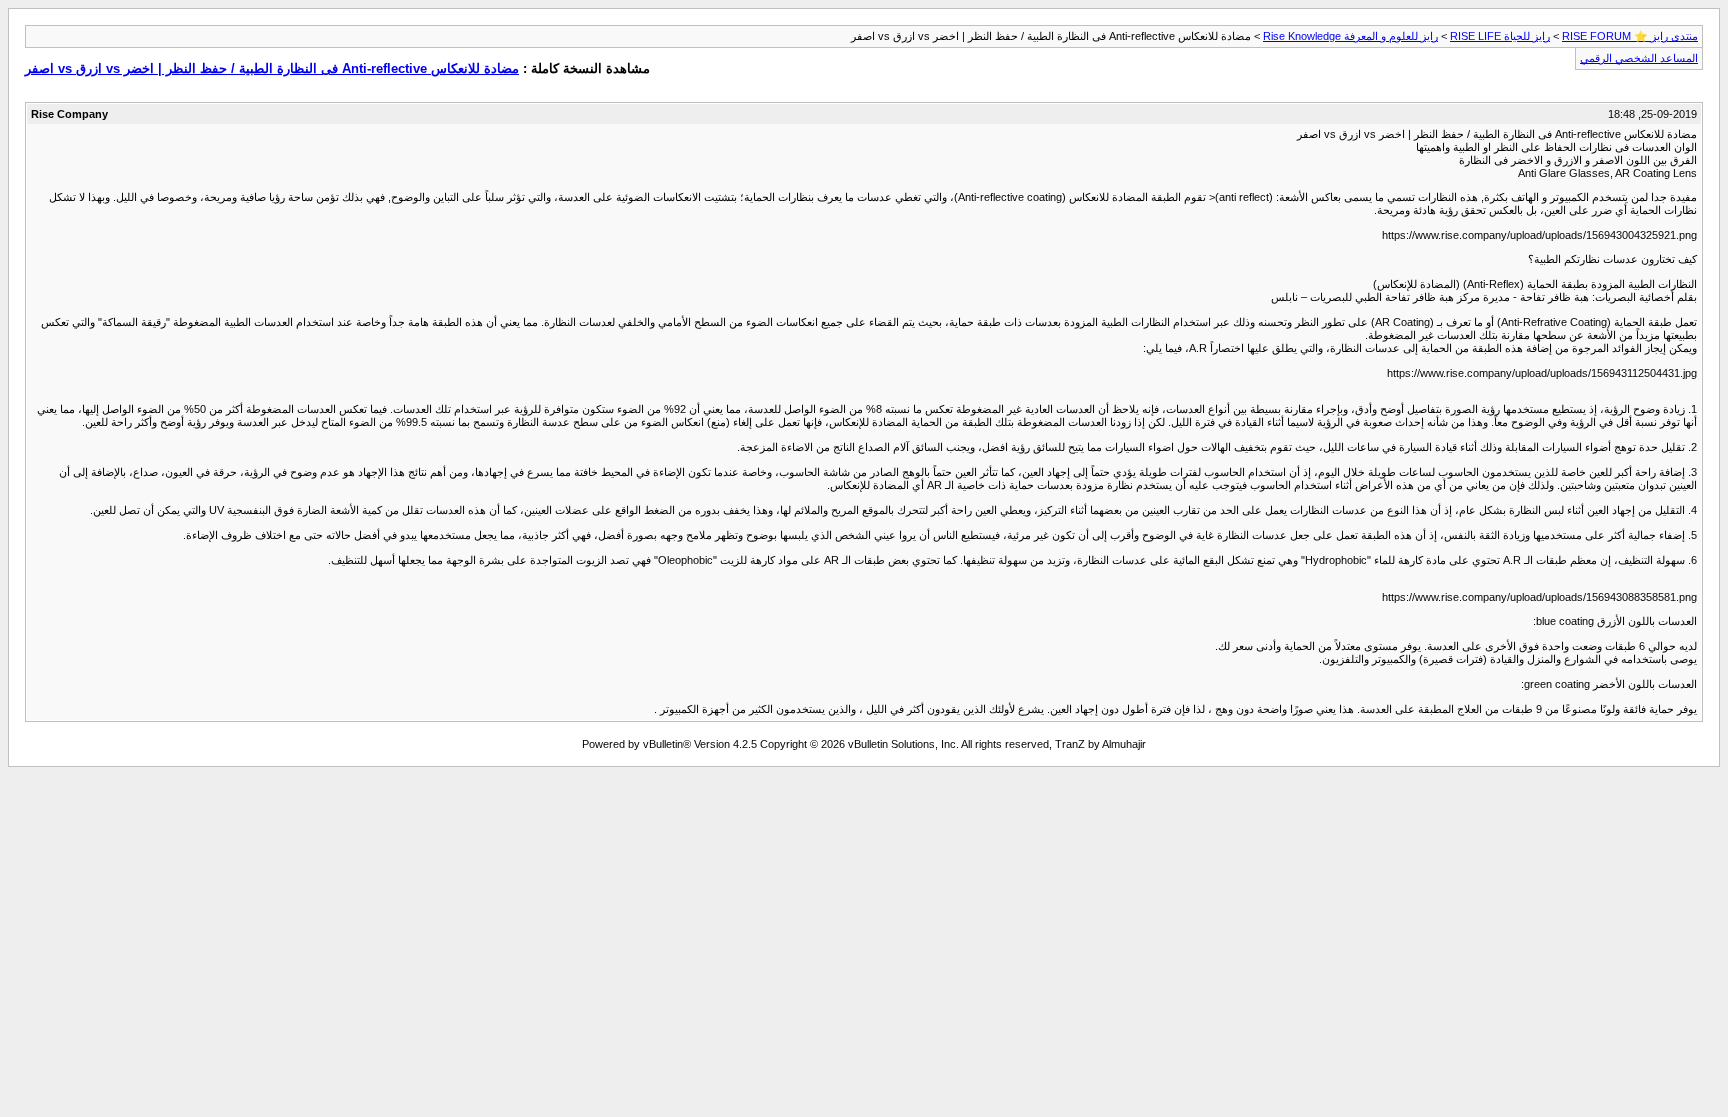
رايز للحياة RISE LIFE (1500, 36)
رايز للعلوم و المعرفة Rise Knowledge (1350, 36)
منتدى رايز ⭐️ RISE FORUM (1630, 36)
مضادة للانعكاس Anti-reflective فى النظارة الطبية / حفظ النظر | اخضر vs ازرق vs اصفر (272, 68)
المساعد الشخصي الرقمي (1639, 58)
